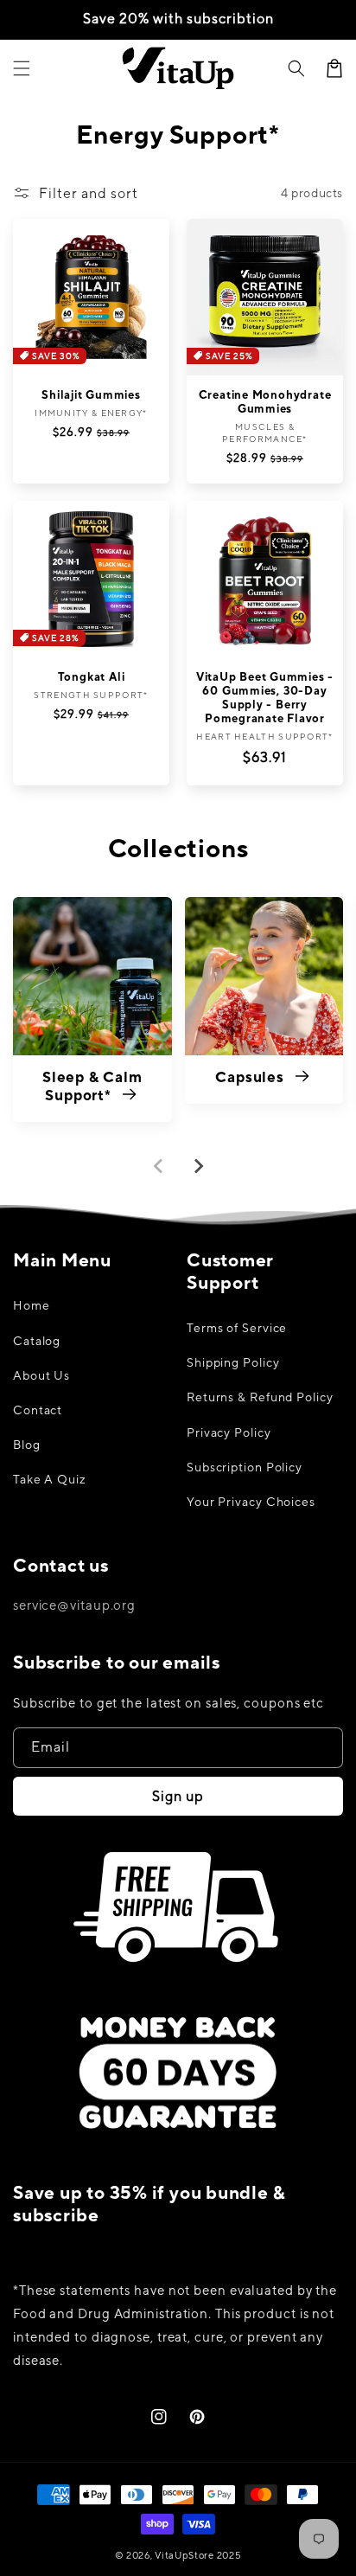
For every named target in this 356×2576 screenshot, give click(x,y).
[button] (296, 68)
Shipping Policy (233, 1362)
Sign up (178, 1796)
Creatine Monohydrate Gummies (265, 402)
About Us (41, 1375)
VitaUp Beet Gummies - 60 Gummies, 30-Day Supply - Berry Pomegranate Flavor (265, 698)
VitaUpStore (184, 2555)
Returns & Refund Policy (260, 1397)
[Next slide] (198, 1166)
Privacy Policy (229, 1432)
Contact (38, 1410)
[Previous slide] (159, 1166)
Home (32, 1305)
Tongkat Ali (92, 677)
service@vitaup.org (74, 1605)
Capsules (251, 1077)
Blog (27, 1445)
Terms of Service (237, 1328)
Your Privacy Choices (251, 1502)
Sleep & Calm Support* (92, 1086)
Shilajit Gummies (91, 395)
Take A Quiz (50, 1479)
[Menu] (22, 68)
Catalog (37, 1341)
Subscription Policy (245, 1467)
